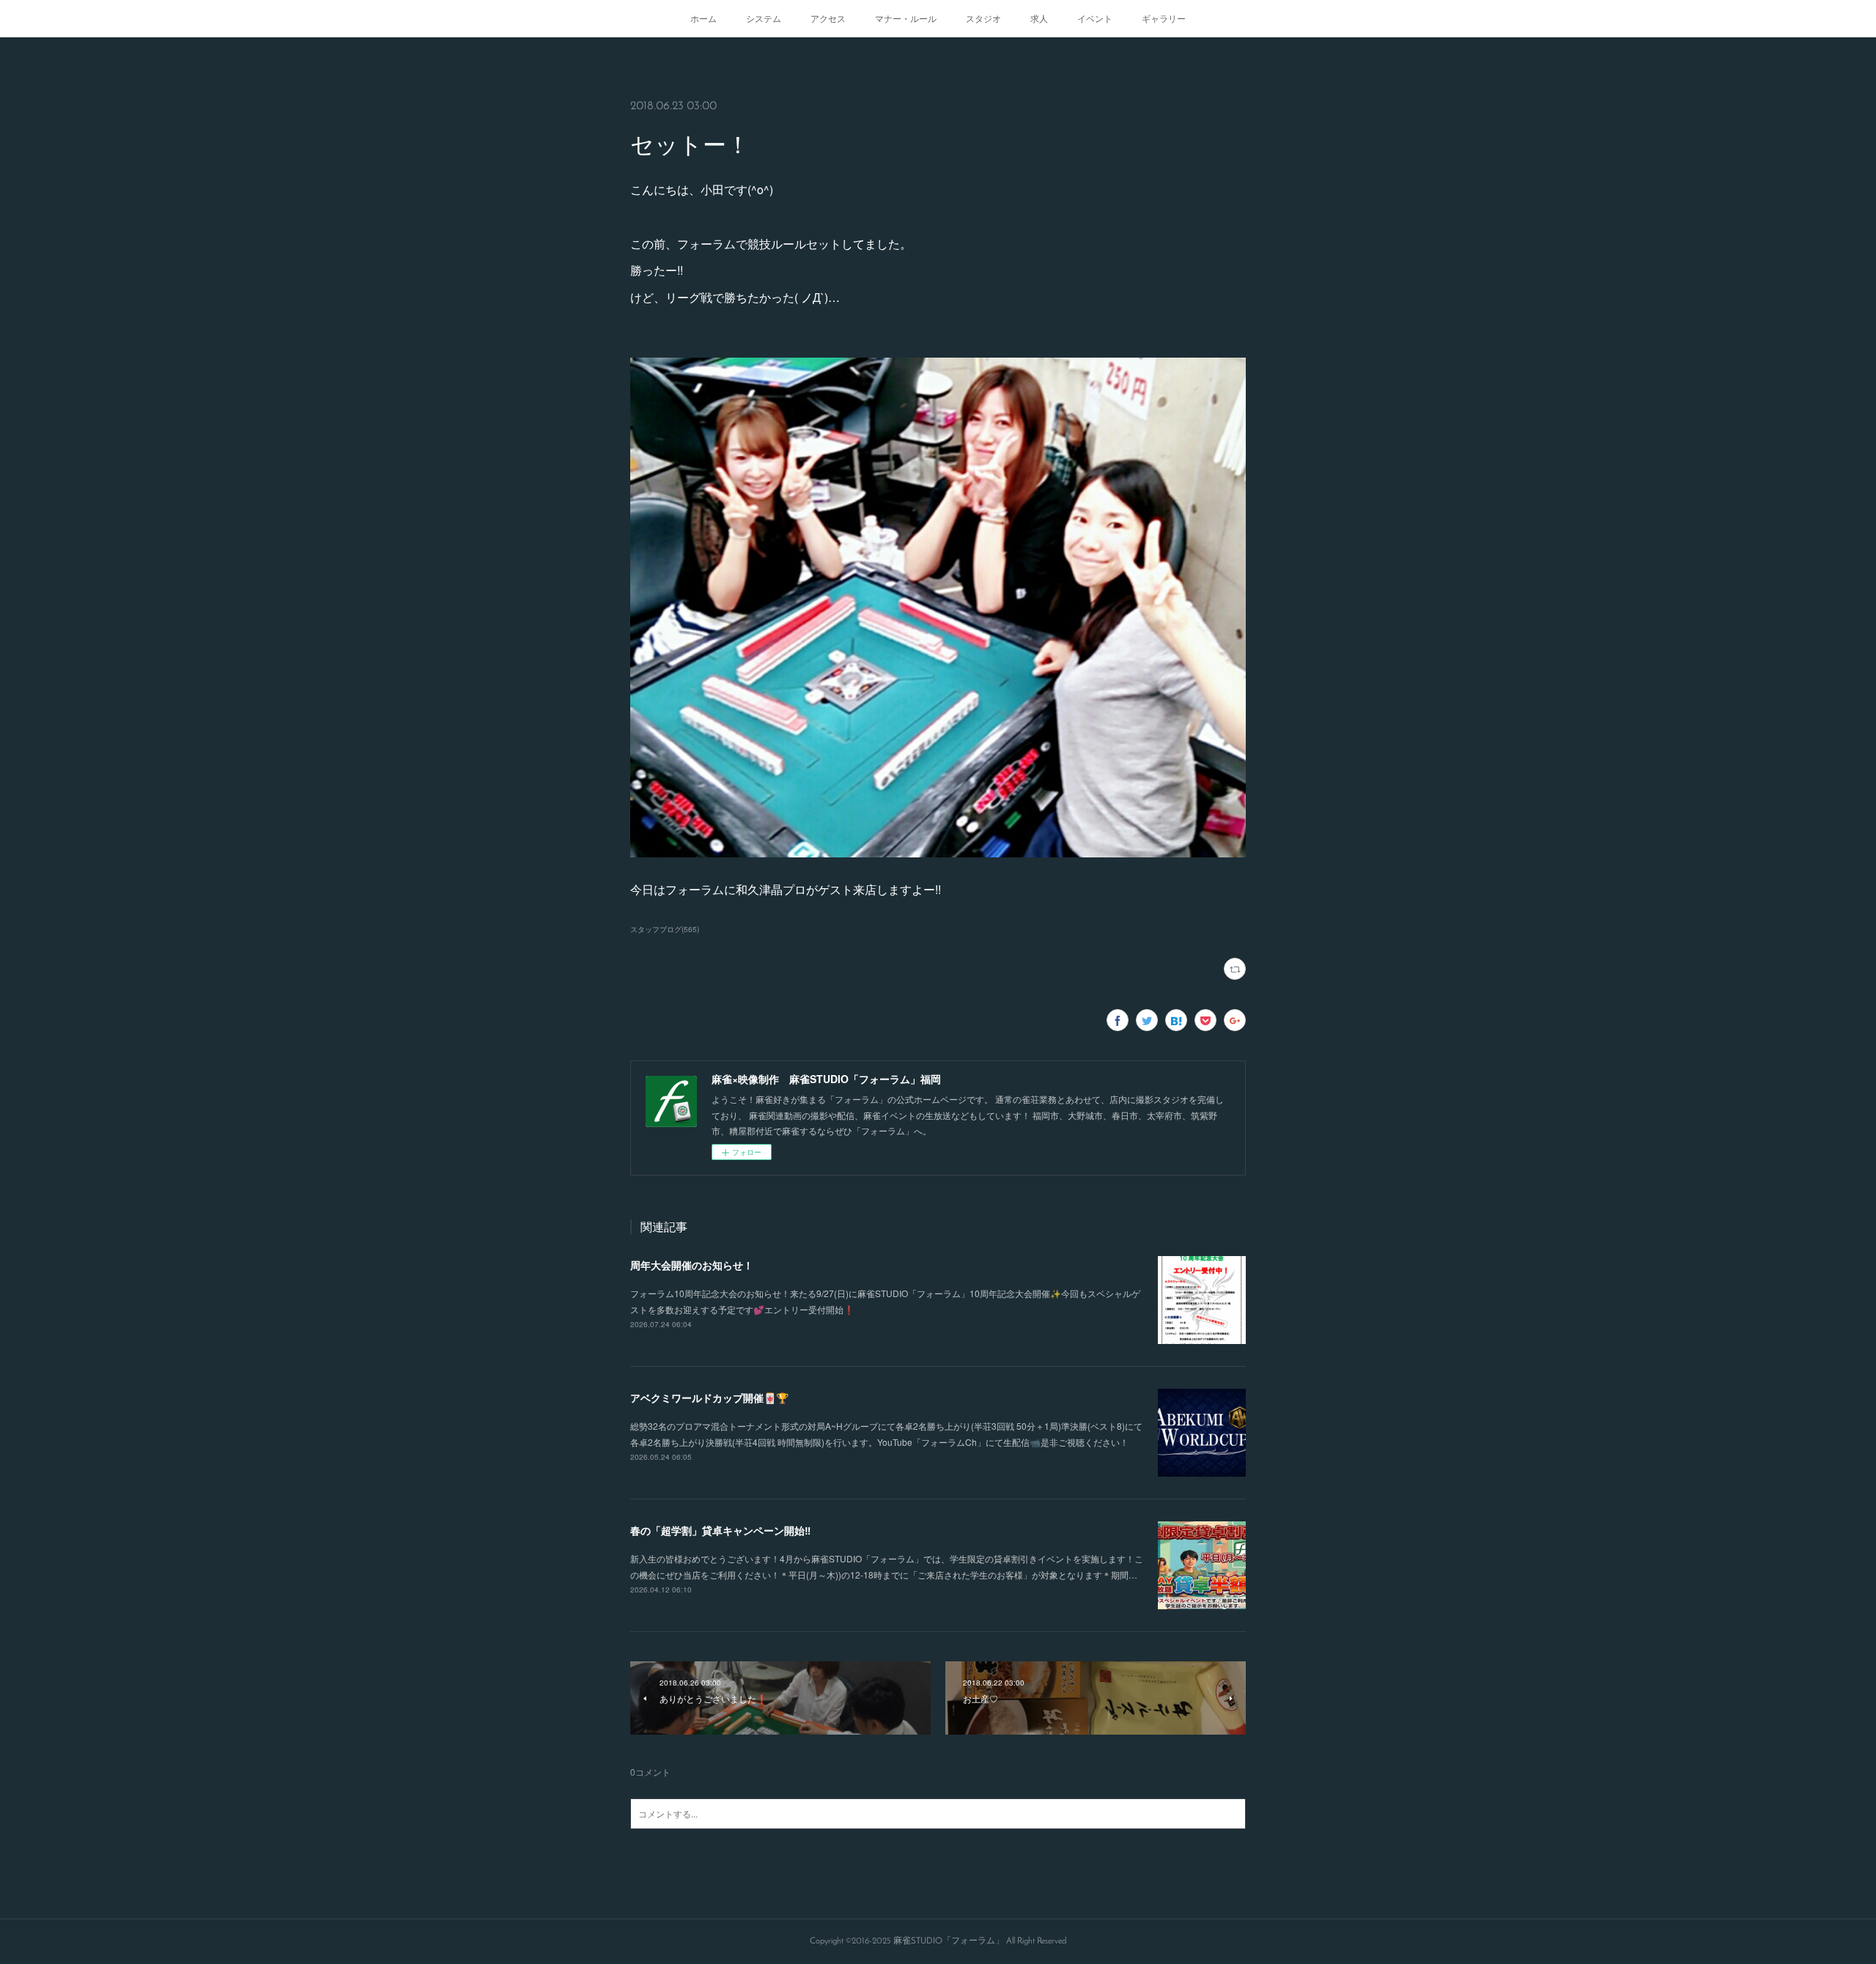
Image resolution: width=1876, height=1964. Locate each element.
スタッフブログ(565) (665, 929)
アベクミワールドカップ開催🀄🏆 (709, 1398)
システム (764, 18)
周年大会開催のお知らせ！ (692, 1265)
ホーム (703, 18)
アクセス (828, 18)
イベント (1095, 18)
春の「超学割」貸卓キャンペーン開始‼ (720, 1530)
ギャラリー (1164, 18)
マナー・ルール (906, 18)
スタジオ (983, 18)
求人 (1039, 18)
